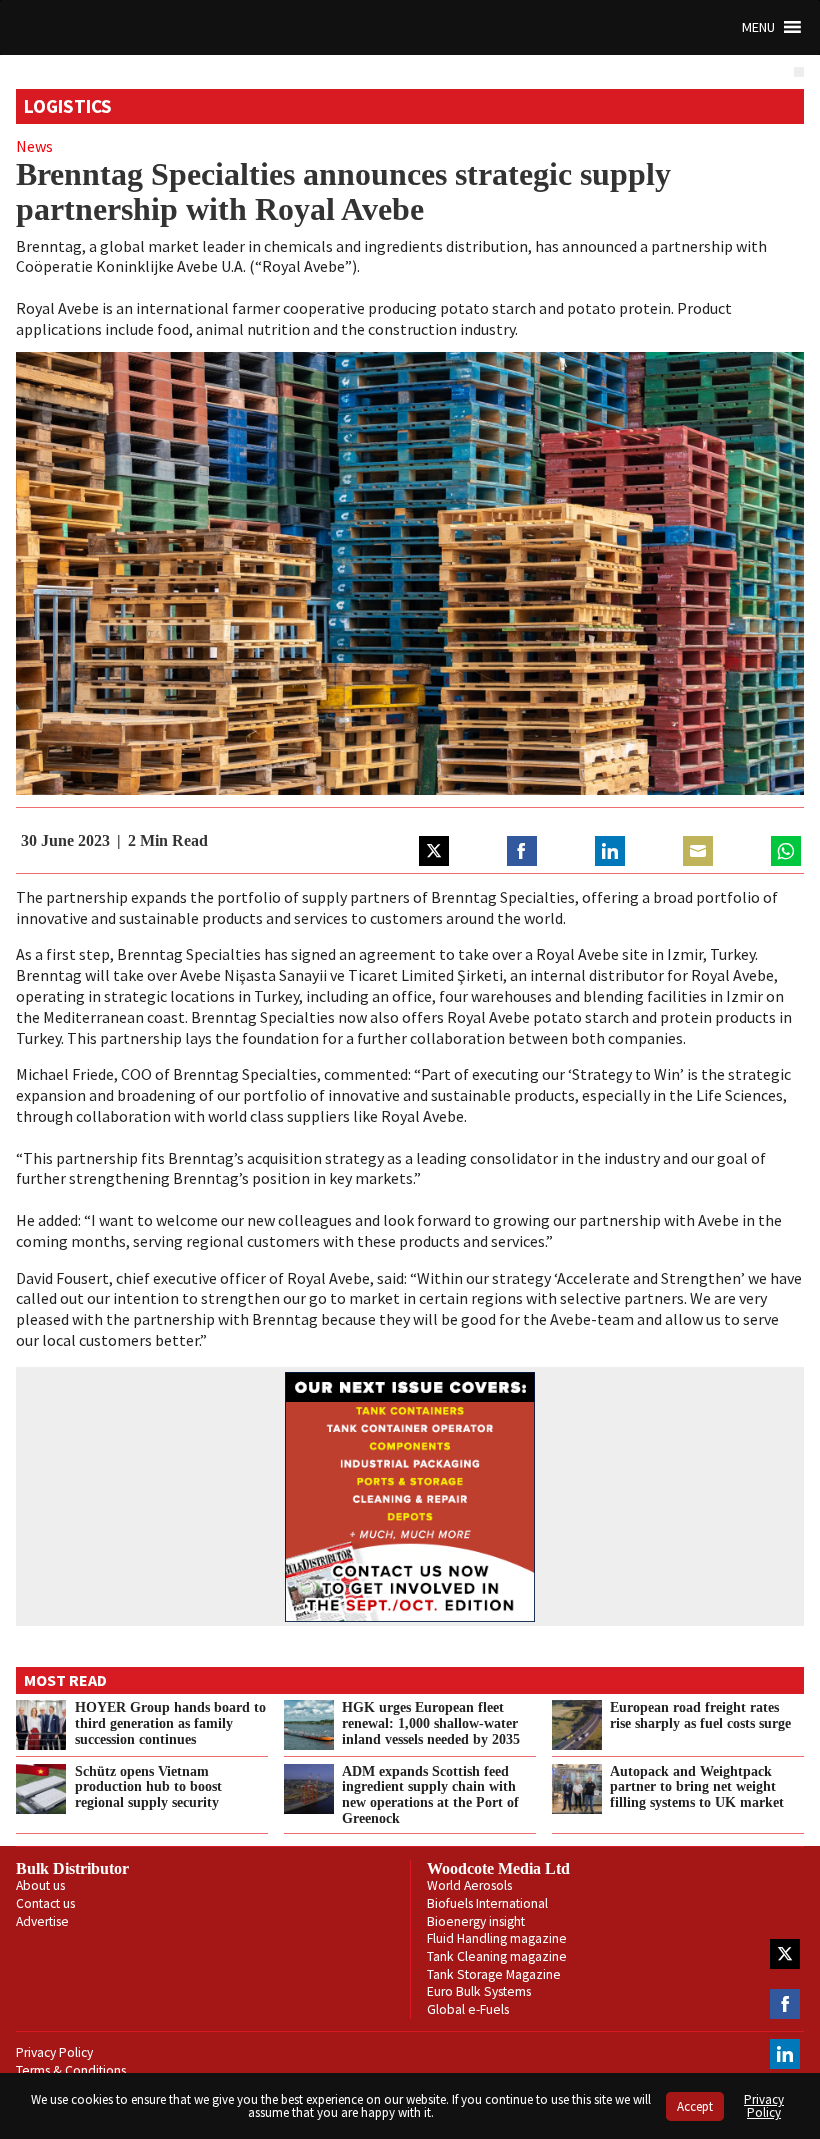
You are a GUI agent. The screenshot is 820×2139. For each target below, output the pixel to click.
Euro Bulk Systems (479, 1991)
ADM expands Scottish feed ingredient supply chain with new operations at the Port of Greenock (430, 1795)
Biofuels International (487, 1903)
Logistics (68, 106)
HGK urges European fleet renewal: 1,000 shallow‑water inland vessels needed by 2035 (431, 1723)
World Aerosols (469, 1885)
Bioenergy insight (476, 1921)
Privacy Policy (54, 2052)
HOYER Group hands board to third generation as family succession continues (170, 1723)
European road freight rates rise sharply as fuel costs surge (700, 1715)
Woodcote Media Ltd (498, 1868)
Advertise (42, 1921)
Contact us (45, 1903)
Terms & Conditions (71, 2070)
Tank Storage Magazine (494, 1974)
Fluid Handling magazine (497, 1938)
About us (40, 1885)
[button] (758, 27)
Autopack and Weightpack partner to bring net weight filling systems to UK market (697, 1787)
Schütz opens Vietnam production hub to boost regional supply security (148, 1787)
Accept (695, 2106)
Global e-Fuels (468, 2009)
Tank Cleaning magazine (497, 1956)
